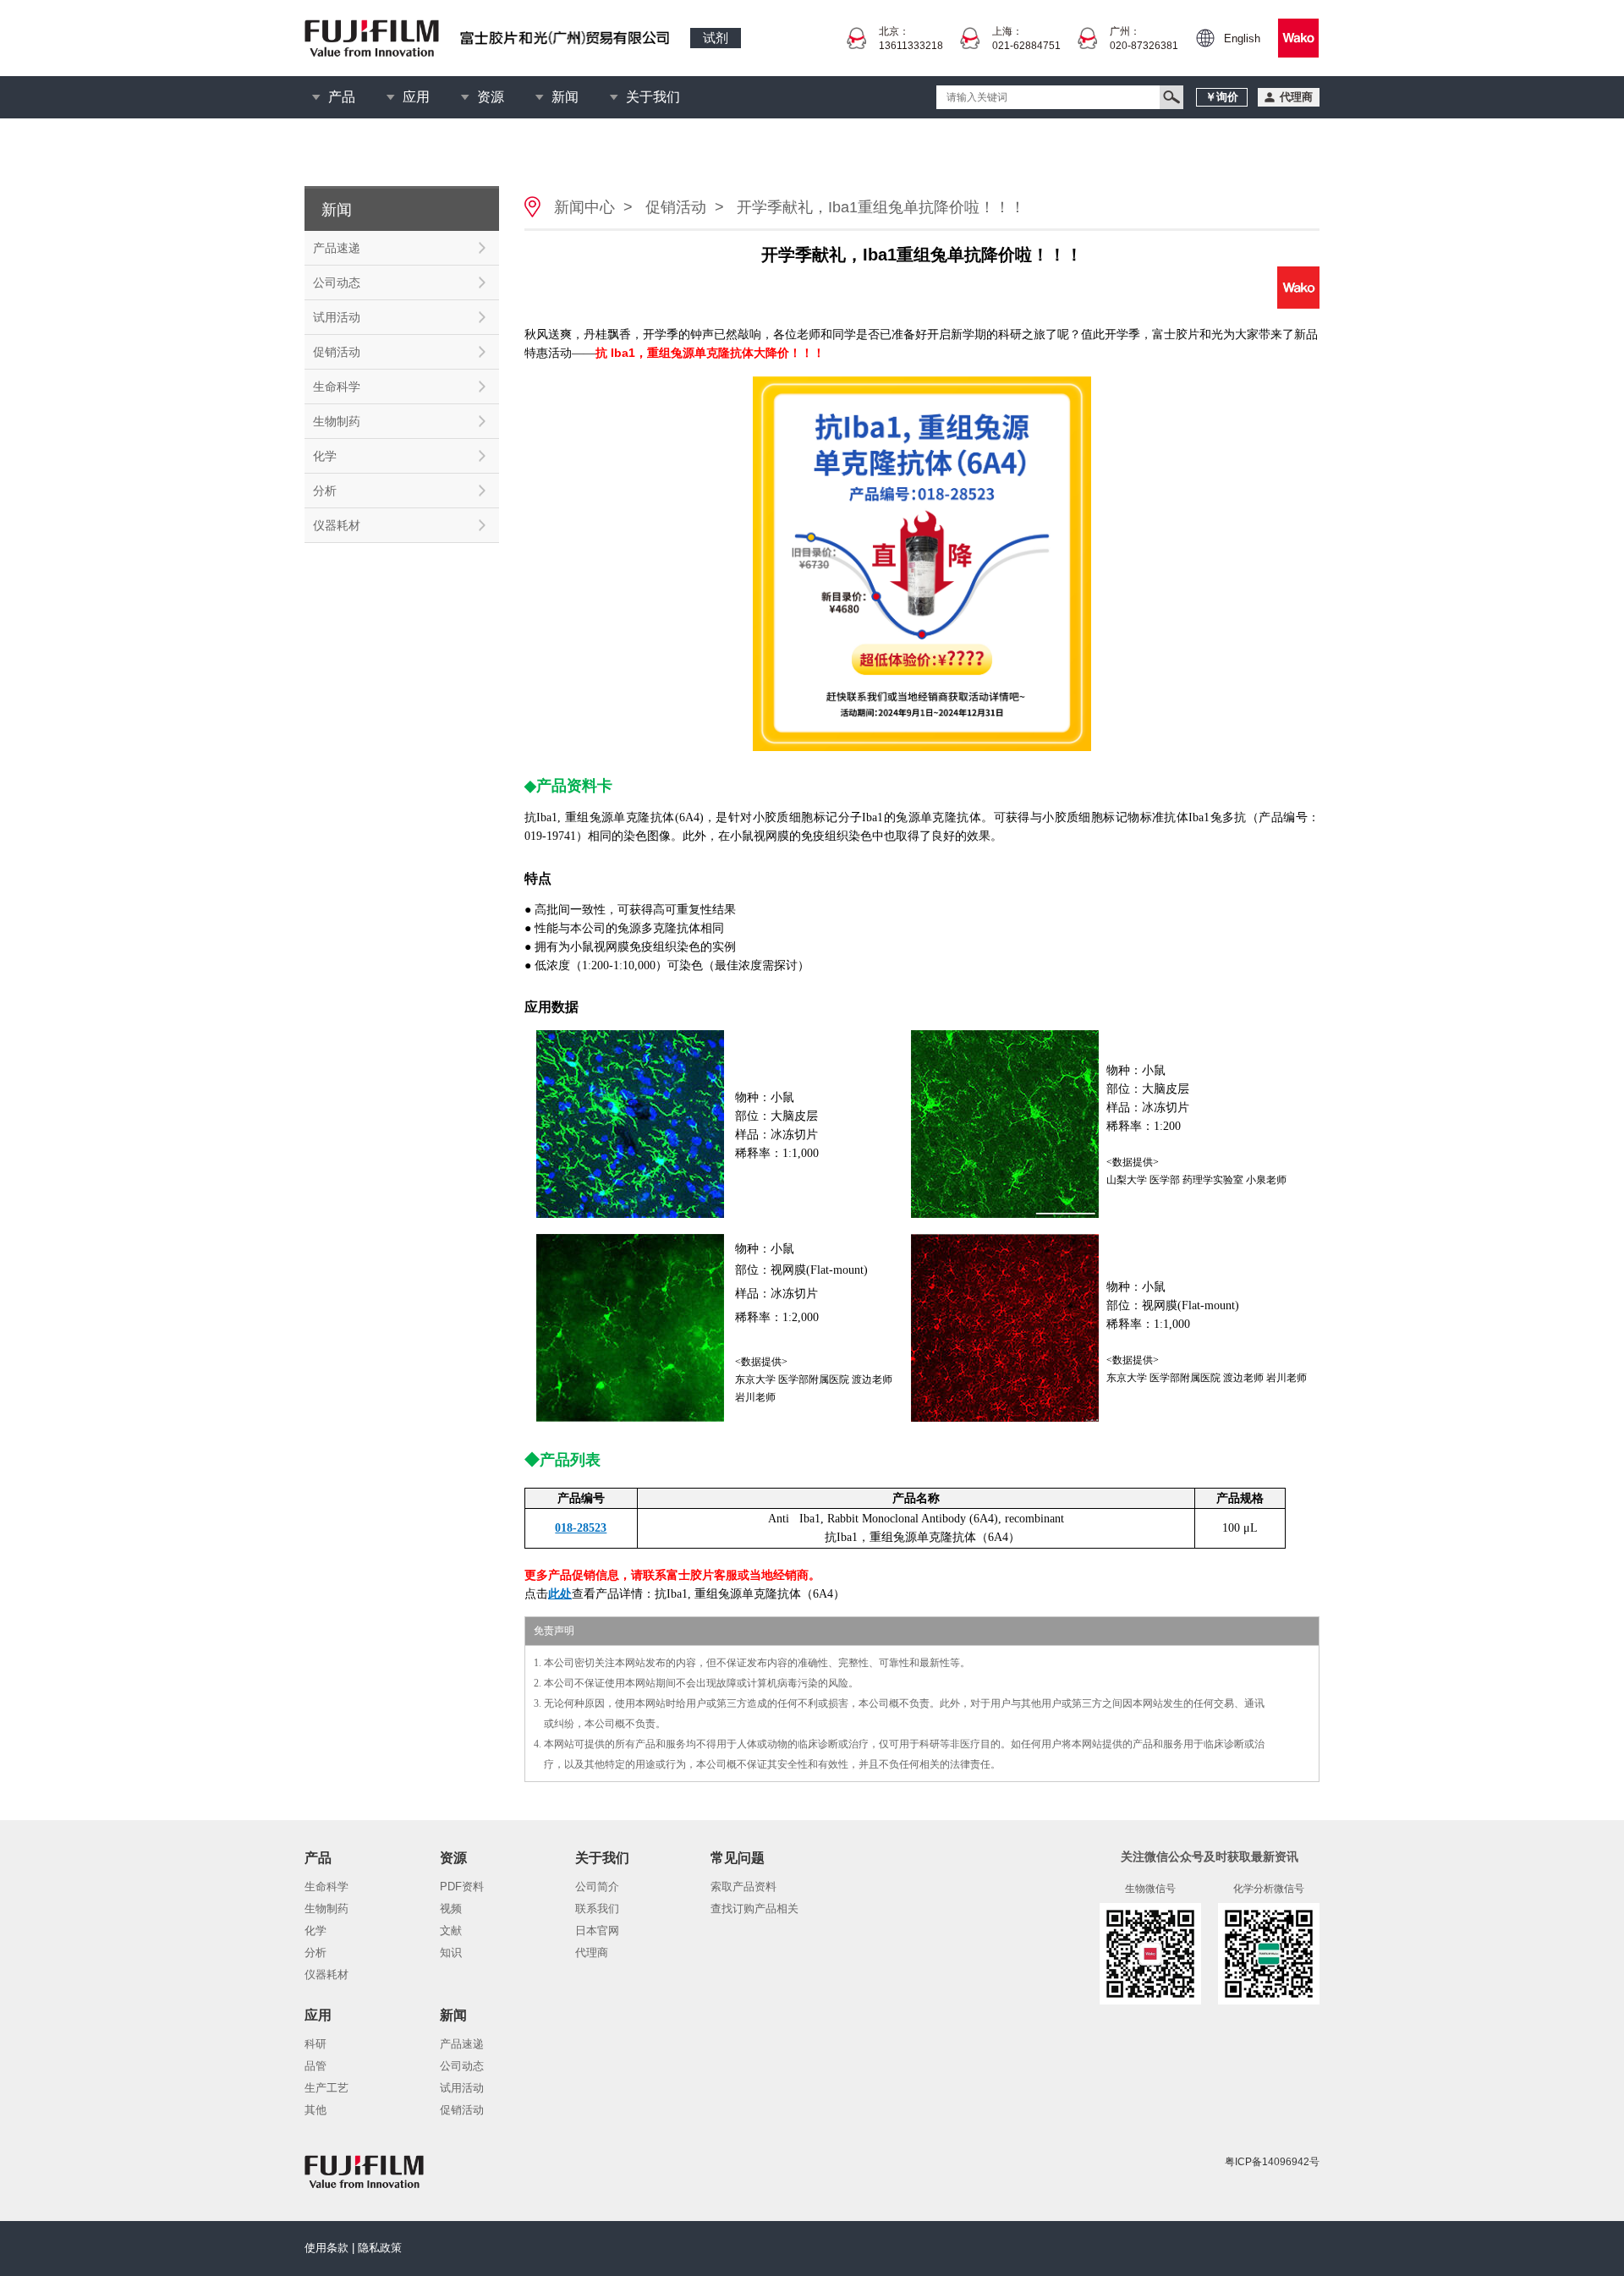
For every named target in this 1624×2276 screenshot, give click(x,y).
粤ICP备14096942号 (1272, 2162)
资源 (491, 97)
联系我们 (597, 1909)
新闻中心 (584, 207)
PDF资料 (462, 1887)
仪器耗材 (337, 525)
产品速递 (337, 248)
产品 (342, 97)
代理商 (592, 1952)
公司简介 (597, 1887)
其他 (315, 2110)
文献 (451, 1930)
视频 (451, 1909)
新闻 (565, 97)
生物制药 (337, 421)
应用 (416, 97)
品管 (315, 2066)
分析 (325, 491)
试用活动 (337, 317)
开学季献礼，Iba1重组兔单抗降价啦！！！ (881, 207)
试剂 (716, 38)
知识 (451, 1952)
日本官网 (597, 1930)
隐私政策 (380, 2248)
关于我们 (653, 97)
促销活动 (337, 352)
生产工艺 (326, 2088)
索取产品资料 (743, 1887)
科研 (315, 2044)
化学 (325, 456)
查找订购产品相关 (754, 1909)
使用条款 (326, 2248)
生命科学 (337, 387)
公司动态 (337, 282)
